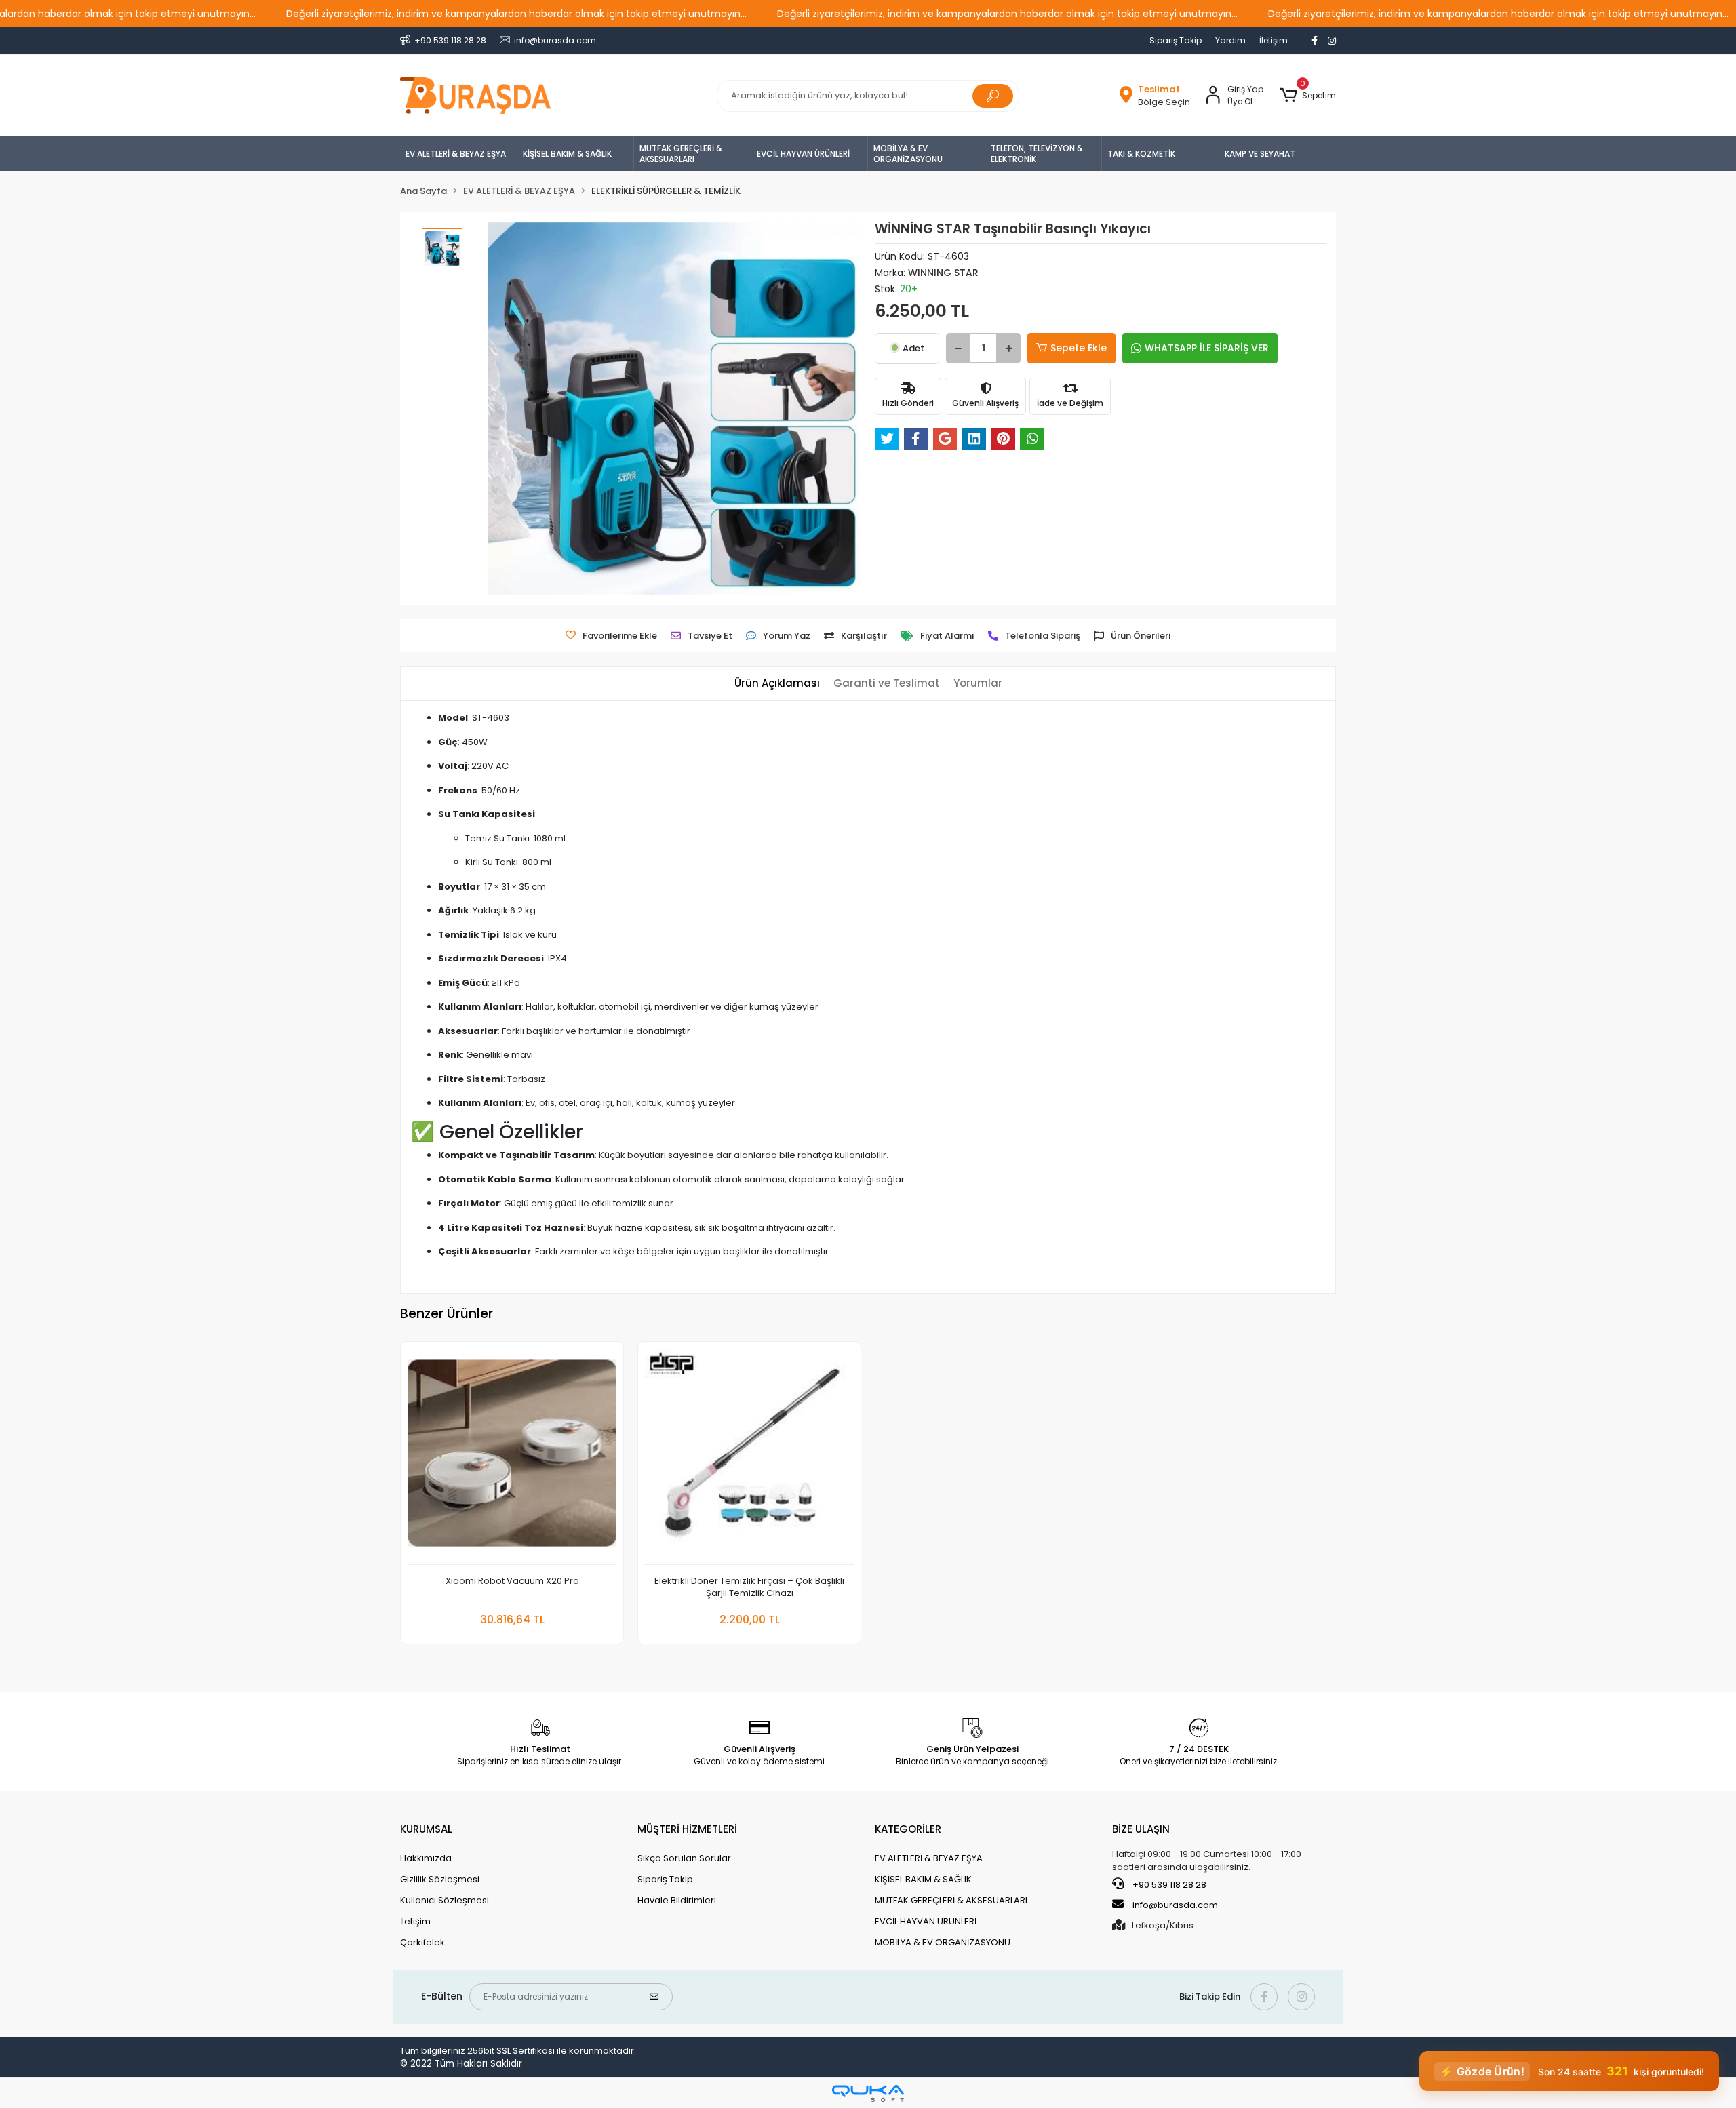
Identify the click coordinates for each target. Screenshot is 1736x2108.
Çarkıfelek (422, 1942)
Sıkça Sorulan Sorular (684, 1858)
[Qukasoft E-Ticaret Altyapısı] (868, 2093)
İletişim (1274, 40)
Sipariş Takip (1176, 40)
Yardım (1230, 40)
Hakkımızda (426, 1858)
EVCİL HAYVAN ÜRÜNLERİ (803, 154)
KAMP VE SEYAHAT (1260, 154)
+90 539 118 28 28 (1168, 1885)
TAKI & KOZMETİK (1141, 154)
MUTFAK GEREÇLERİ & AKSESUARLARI (681, 154)
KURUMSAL (426, 1829)
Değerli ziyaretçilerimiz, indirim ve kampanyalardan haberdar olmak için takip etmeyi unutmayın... (516, 14)
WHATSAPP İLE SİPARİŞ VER (1207, 348)
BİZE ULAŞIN (1141, 1829)
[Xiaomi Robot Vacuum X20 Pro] (512, 1457)
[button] (1308, 96)
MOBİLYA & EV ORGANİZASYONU (908, 154)
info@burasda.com (1175, 1905)
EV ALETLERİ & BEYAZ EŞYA (456, 154)
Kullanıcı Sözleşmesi (445, 1900)
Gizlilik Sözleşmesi (440, 1879)
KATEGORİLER (908, 1829)
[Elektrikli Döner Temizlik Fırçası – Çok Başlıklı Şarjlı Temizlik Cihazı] (749, 1457)
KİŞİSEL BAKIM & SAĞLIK (567, 154)
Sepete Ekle (1079, 348)
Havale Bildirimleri (677, 1900)
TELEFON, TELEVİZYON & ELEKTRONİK (1037, 154)
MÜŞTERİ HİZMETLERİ (687, 1829)
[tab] (777, 684)
